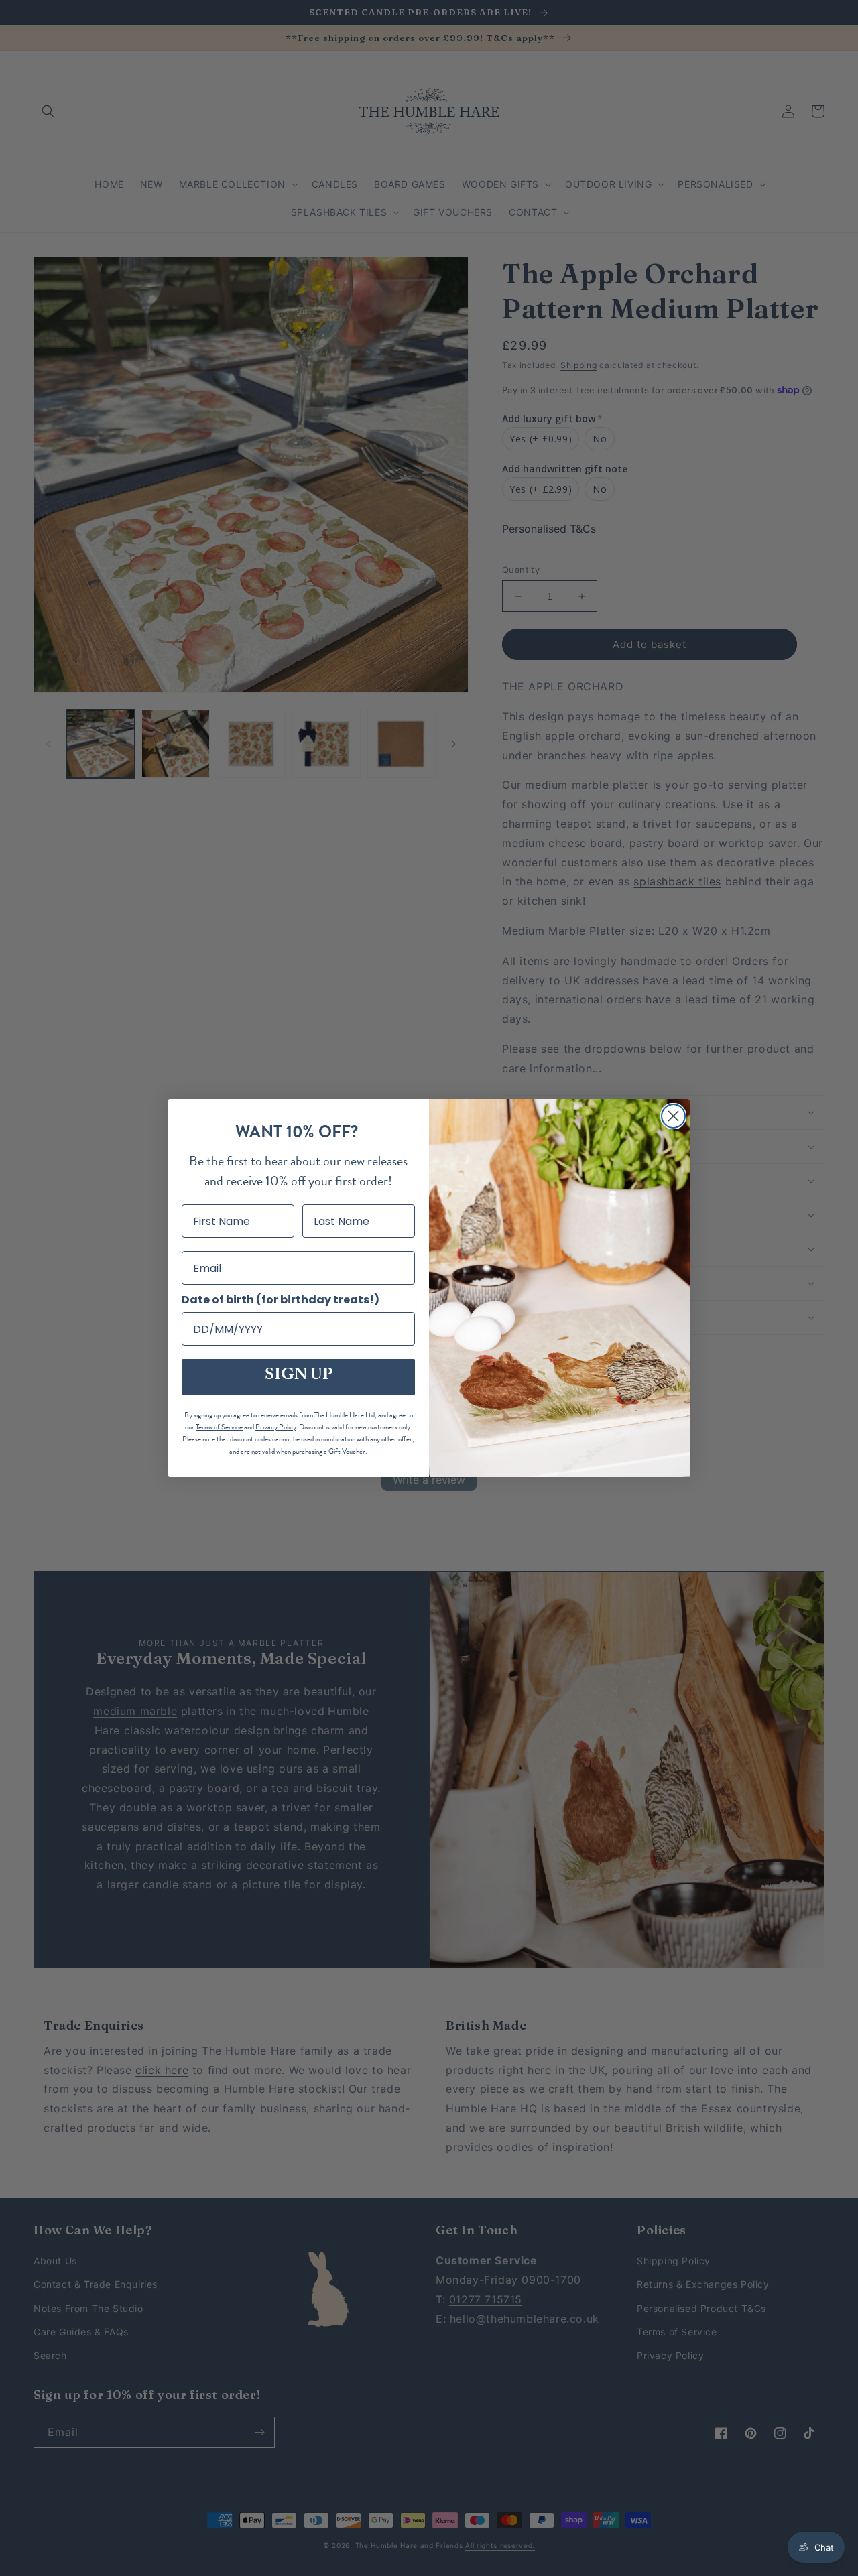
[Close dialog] (673, 1116)
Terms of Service (219, 1427)
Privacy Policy (276, 1427)
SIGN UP (299, 1377)
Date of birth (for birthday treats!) (281, 1300)
